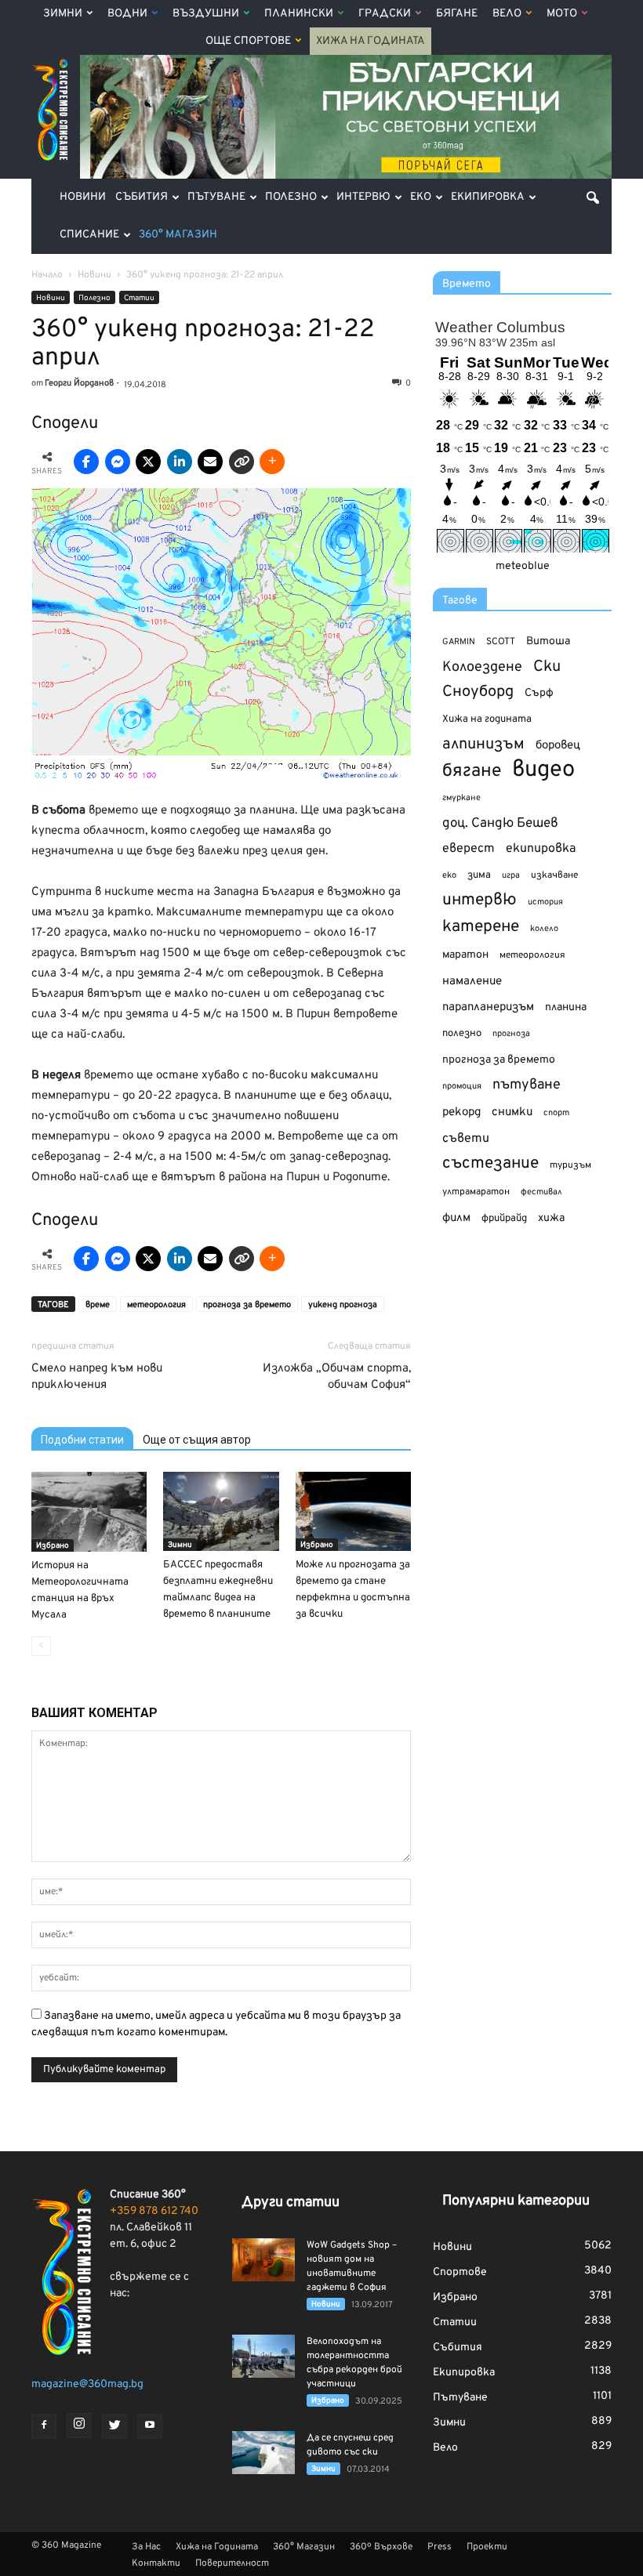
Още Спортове (248, 41)
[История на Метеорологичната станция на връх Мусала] (89, 1512)
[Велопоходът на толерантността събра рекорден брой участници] (263, 2356)
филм (456, 1218)
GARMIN (459, 642)
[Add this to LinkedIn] (180, 462)
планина (566, 1007)
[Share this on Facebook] (86, 462)
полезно (462, 1034)
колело (544, 929)
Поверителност (232, 2563)
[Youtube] (150, 2426)
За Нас (146, 2547)
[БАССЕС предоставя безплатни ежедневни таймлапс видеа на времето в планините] (221, 1511)
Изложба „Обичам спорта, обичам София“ (337, 1377)
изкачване (554, 875)
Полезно (291, 197)
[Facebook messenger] (118, 462)
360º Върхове (381, 2547)
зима (479, 875)
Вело (507, 14)
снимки (512, 1112)
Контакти (156, 2563)
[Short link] (242, 462)
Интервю (363, 197)
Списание (89, 235)
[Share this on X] (148, 462)
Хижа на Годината (371, 41)
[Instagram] (79, 2426)
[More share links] (272, 462)
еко (449, 875)
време (98, 1305)
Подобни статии (82, 1440)
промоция (462, 1086)
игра (511, 875)
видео (543, 770)
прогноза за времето (247, 1305)
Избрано (53, 1546)
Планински (299, 14)
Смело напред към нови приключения (97, 1377)
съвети (466, 1139)
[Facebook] (44, 2426)
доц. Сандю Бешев (500, 823)
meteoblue (523, 566)
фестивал (541, 1192)
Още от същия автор (197, 1440)
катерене (481, 928)
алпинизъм (483, 745)
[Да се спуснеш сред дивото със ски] (263, 2453)
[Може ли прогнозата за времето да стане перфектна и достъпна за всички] (353, 1511)
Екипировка (488, 197)
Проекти (487, 2547)
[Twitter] (114, 2426)
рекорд (461, 1112)
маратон (465, 955)
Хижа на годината (487, 719)
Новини (83, 197)
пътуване (527, 1085)
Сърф (539, 693)
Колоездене (482, 667)
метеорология (156, 1305)
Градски (385, 14)
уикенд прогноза (343, 1305)
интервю (480, 901)
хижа (551, 1218)
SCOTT (501, 642)
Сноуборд (478, 692)
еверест (469, 849)
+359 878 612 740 (154, 2211)
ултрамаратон (476, 1192)
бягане (472, 772)
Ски (547, 667)
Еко (421, 197)
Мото (562, 14)
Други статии (291, 2203)
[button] (593, 197)
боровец (558, 745)
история (545, 902)
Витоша (548, 641)
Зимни (63, 14)
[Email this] (210, 462)
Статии (139, 298)
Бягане (457, 14)
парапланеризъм (488, 1007)
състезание (490, 1163)
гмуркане (461, 798)
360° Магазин (178, 235)
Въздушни (206, 14)
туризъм (570, 1165)
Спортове (460, 2272)
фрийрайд (504, 1219)
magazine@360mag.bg (87, 2384)
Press (440, 2547)
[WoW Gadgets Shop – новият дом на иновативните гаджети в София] (263, 2260)
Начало (47, 275)
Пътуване (216, 197)
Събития (142, 197)
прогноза (511, 1034)
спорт (556, 1113)
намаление (472, 982)
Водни (127, 14)
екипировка (541, 849)
